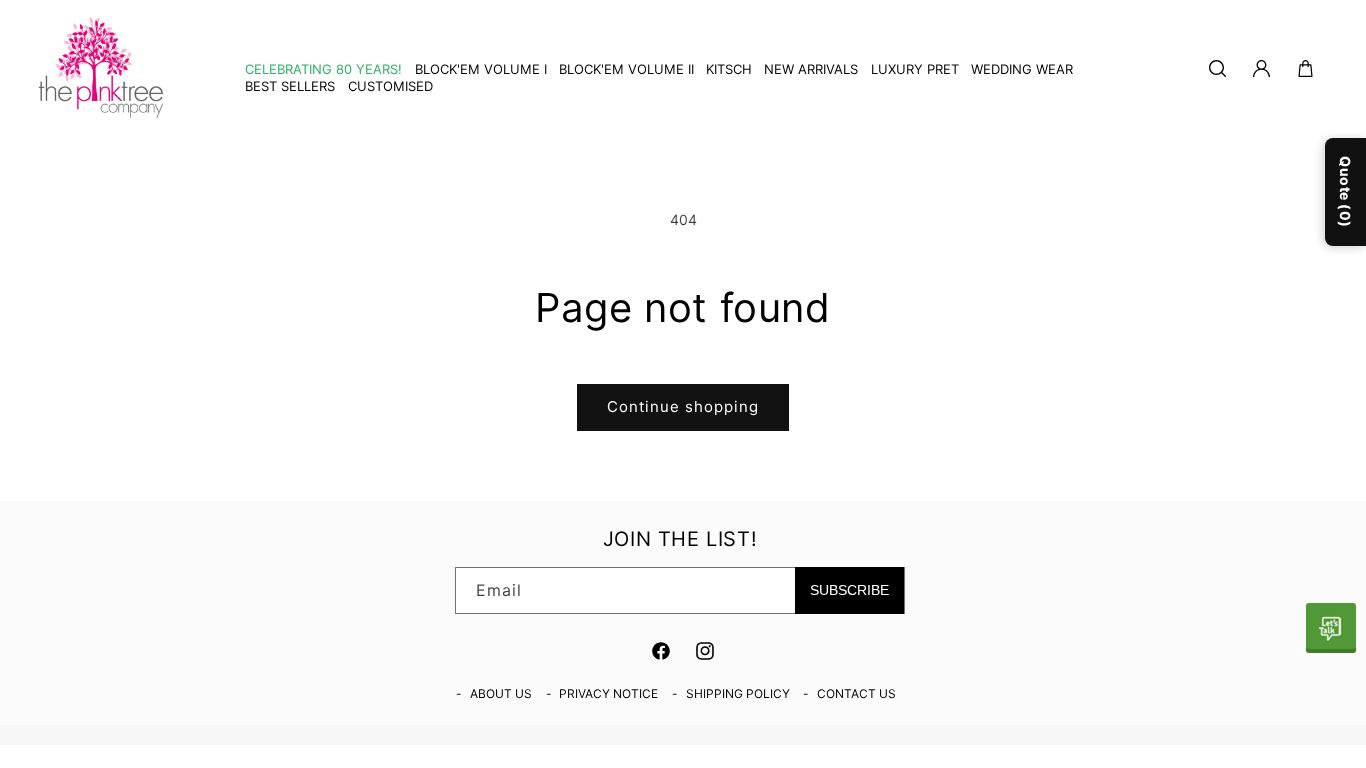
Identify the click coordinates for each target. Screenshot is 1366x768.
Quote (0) (1345, 192)
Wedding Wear (1022, 69)
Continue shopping (683, 406)
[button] (723, 69)
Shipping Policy (738, 693)
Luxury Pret (915, 69)
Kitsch (729, 69)
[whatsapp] (1331, 628)
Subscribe (849, 590)
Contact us (856, 693)
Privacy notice (608, 693)
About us (501, 693)
